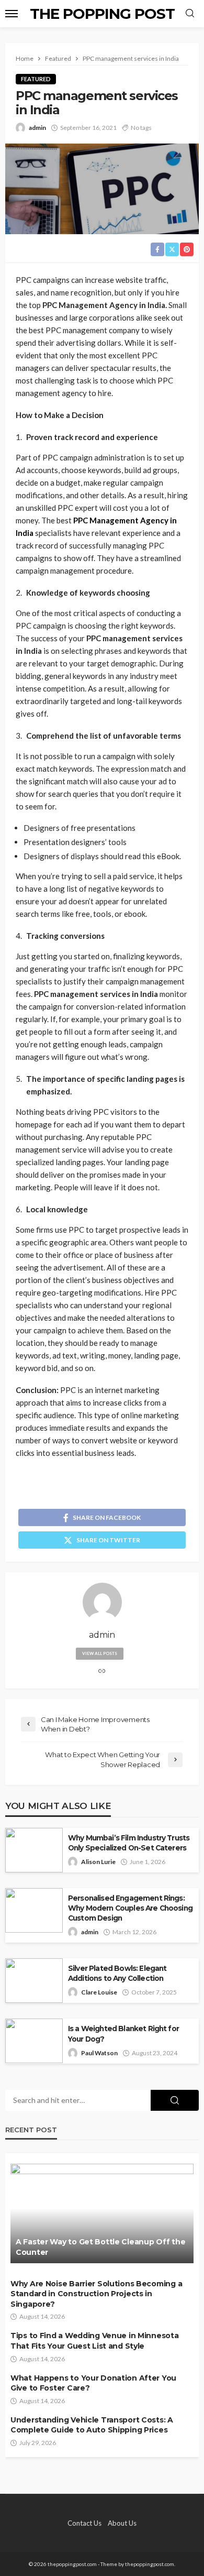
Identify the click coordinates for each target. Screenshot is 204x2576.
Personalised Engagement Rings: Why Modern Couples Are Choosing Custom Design (130, 1908)
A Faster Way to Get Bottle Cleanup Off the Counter (100, 2247)
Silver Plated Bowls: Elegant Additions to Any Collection (117, 1973)
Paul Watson (99, 2053)
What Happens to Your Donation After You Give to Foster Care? (93, 2383)
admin (37, 128)
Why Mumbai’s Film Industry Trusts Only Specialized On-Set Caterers (129, 1843)
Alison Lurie (98, 1862)
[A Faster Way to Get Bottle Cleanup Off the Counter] (102, 2213)
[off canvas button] (12, 14)
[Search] (190, 14)
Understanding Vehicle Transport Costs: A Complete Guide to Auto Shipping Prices (92, 2425)
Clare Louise (99, 1992)
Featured (36, 79)
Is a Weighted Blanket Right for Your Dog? (123, 2034)
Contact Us (84, 2523)
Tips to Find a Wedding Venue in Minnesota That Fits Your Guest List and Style (95, 2341)
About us (122, 2523)
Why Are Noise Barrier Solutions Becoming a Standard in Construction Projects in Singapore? (96, 2294)
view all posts (100, 1653)
